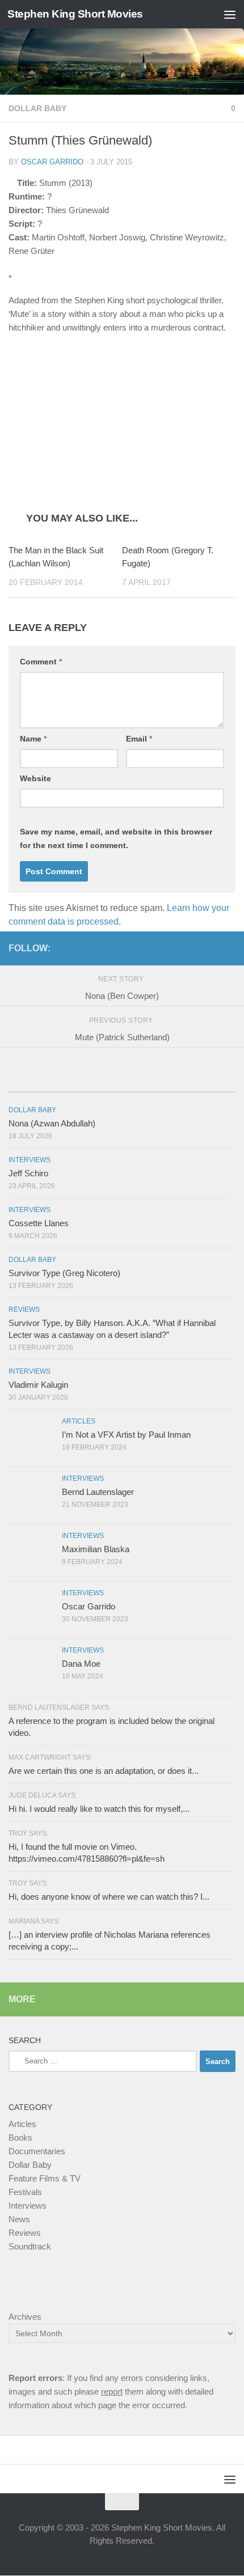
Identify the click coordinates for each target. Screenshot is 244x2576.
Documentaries (37, 2152)
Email (139, 739)
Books (20, 2138)
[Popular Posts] (122, 1081)
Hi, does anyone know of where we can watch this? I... (109, 1897)
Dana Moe (81, 1664)
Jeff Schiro (28, 1174)
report (112, 2392)
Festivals (25, 2192)
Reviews (24, 1310)
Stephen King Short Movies (75, 14)
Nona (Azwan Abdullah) (52, 1124)
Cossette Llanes (39, 1224)
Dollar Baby (37, 108)
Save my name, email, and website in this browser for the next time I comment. (116, 839)
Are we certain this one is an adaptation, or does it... (104, 1771)
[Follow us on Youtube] (229, 948)
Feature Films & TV (45, 2179)
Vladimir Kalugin (38, 1385)
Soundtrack (30, 2247)
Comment (41, 662)
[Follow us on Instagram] (211, 948)
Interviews (30, 1160)
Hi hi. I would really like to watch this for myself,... (99, 1809)
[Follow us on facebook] (192, 948)
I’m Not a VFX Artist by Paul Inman (126, 1435)
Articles (79, 1422)
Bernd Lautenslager (98, 1492)
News (19, 2220)
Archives (25, 2317)
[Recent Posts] (46, 1081)
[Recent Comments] (198, 1081)
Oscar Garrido (52, 162)
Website (35, 779)
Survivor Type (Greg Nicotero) (64, 1274)
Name (33, 739)
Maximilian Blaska (96, 1550)
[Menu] (230, 14)
